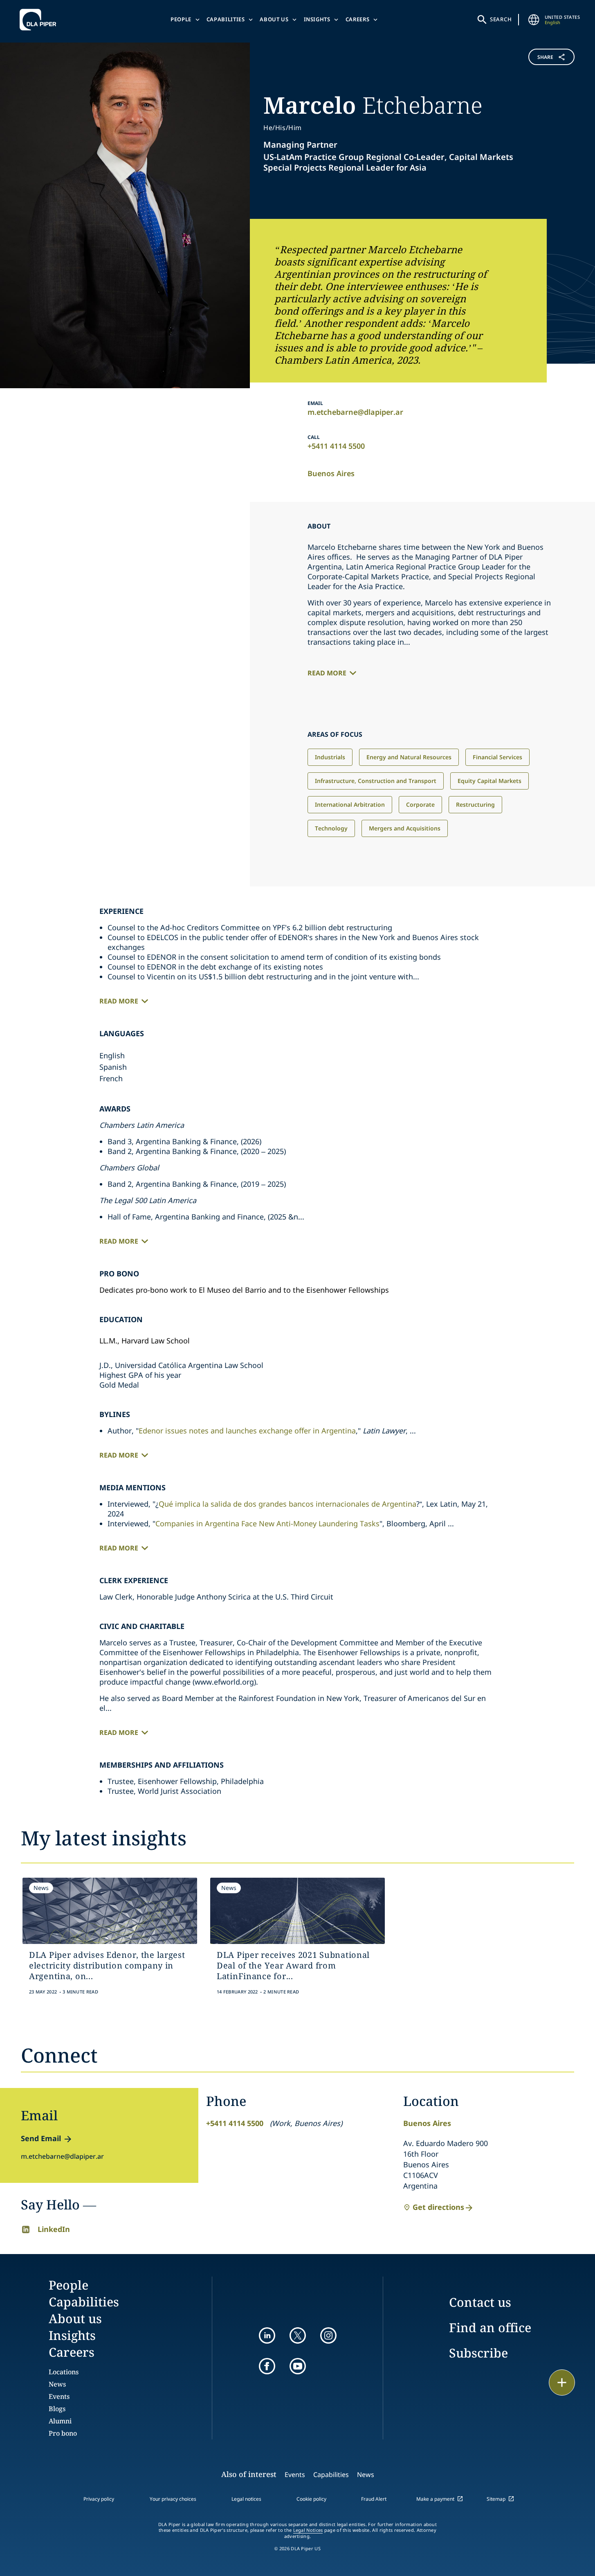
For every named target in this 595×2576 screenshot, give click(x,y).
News (57, 2384)
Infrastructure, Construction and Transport (376, 781)
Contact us (480, 2302)
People (181, 19)
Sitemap (496, 2499)
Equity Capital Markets (489, 781)
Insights (317, 19)
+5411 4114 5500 (336, 446)
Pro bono (63, 2433)
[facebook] (267, 2366)
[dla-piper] (40, 20)
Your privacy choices (173, 2499)
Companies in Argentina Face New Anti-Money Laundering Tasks (267, 1523)
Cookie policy (311, 2499)
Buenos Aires (331, 473)
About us (274, 19)
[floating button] (562, 2383)
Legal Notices (308, 2530)
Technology (331, 828)
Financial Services (497, 757)
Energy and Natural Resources (409, 757)
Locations (64, 2372)
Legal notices (246, 2499)
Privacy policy (99, 2499)
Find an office (490, 2327)
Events (59, 2396)
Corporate (420, 804)
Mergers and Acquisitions (405, 828)
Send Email (41, 2138)
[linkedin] (267, 2335)
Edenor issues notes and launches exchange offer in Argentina (247, 1431)
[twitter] (298, 2335)
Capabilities (226, 19)
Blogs (57, 2409)
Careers (358, 19)
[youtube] (298, 2366)
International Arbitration (350, 804)
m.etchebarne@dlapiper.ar (355, 412)
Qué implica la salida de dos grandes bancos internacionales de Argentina (287, 1504)
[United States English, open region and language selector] (534, 20)
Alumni (60, 2421)
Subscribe (478, 2353)
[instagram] (328, 2335)
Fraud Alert (374, 2499)
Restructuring (475, 804)
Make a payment (435, 2499)
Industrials (330, 757)
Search (501, 19)
